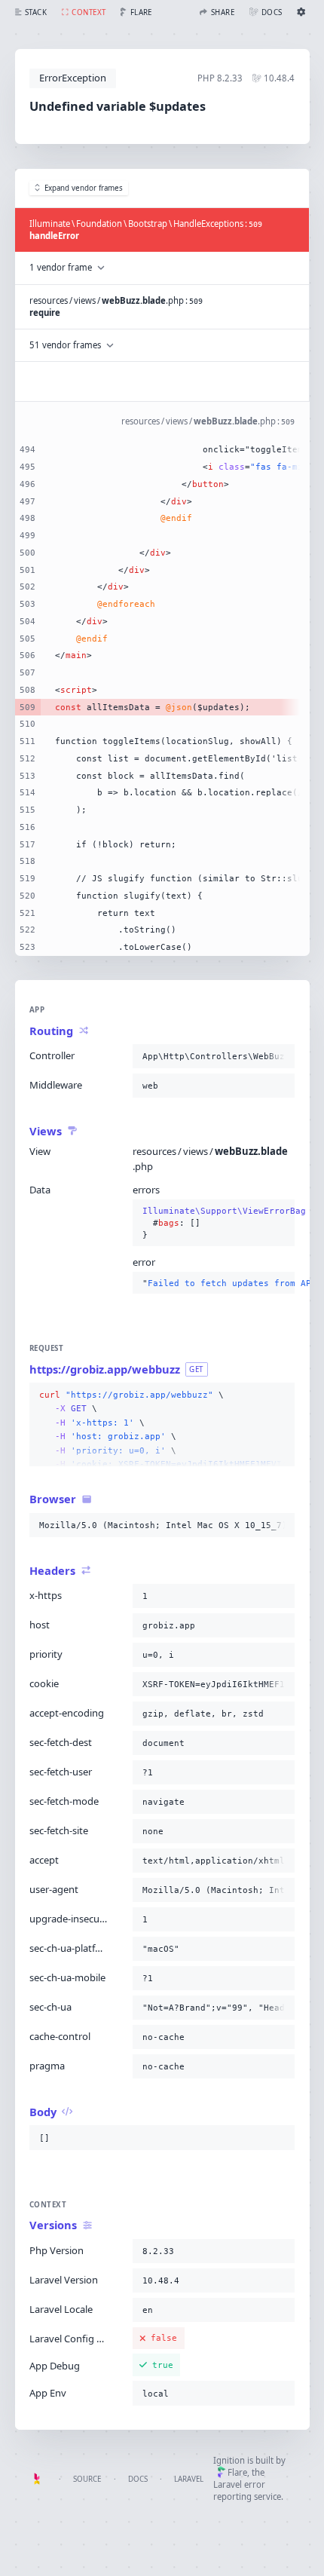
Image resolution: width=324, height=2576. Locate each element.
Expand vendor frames (84, 188)
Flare (237, 2472)
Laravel (189, 2479)
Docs (138, 2479)
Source (87, 2479)
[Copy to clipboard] (280, 1056)
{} (214, 1223)
